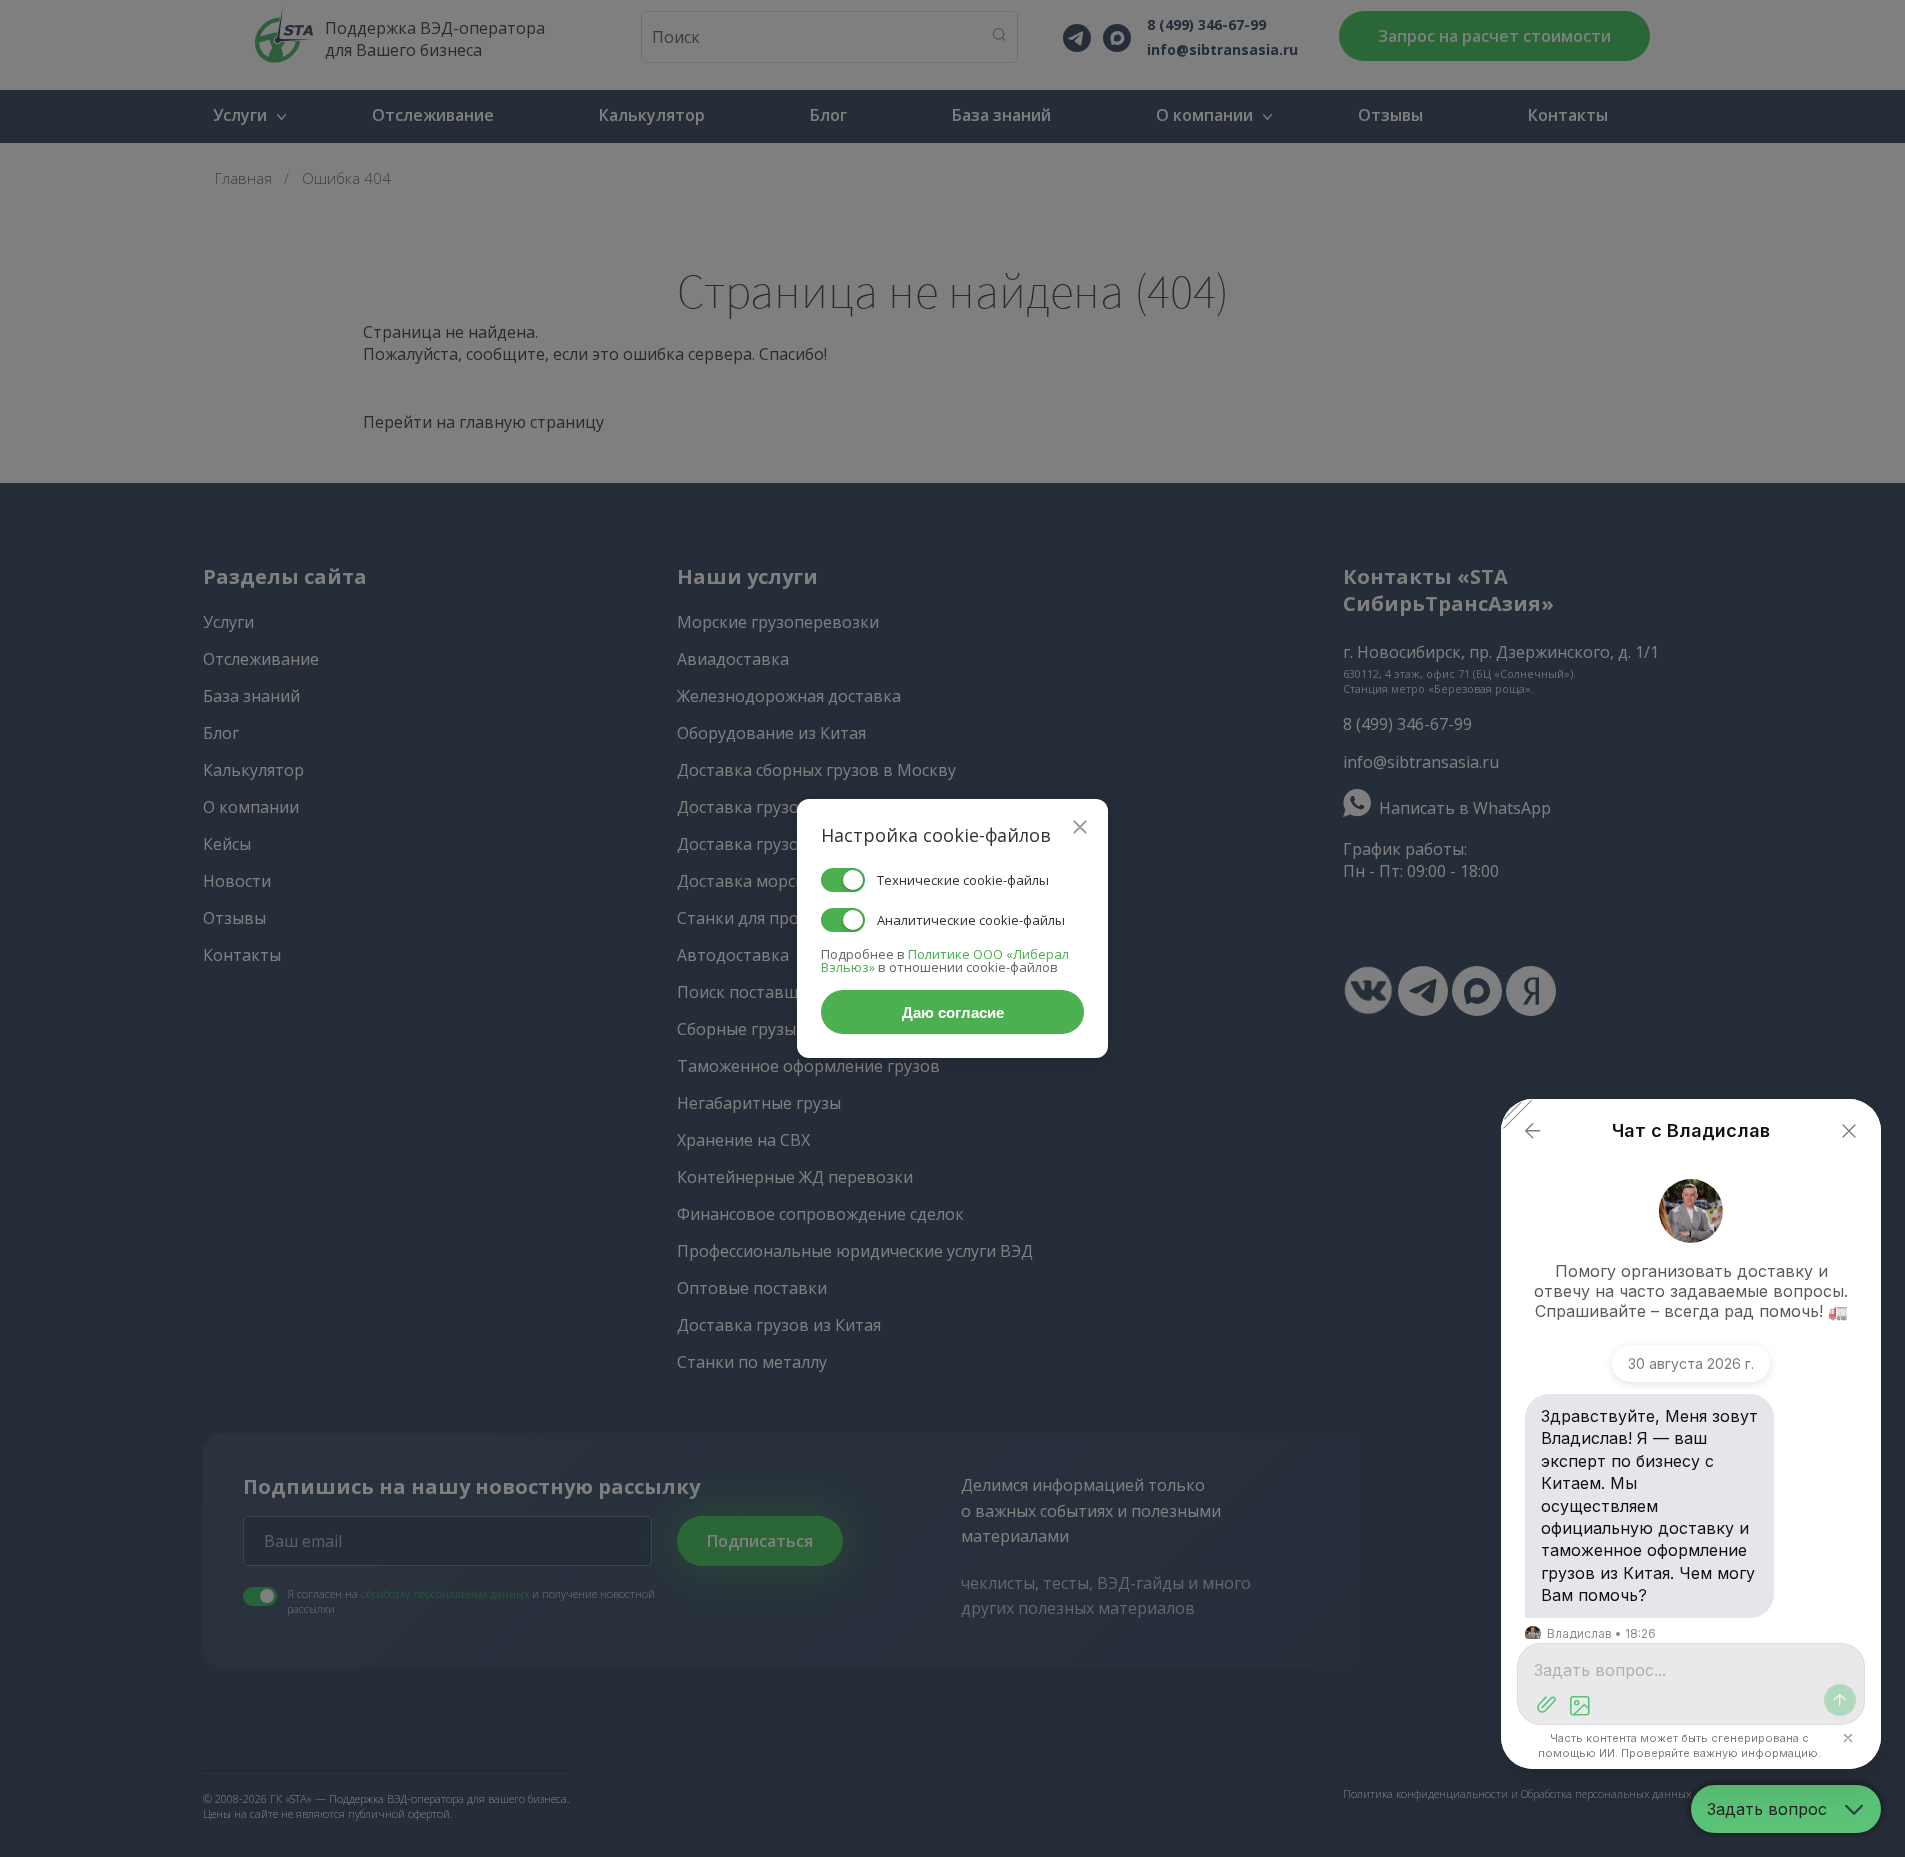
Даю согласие (953, 1012)
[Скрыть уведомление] (1848, 1738)
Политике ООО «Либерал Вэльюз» (945, 960)
